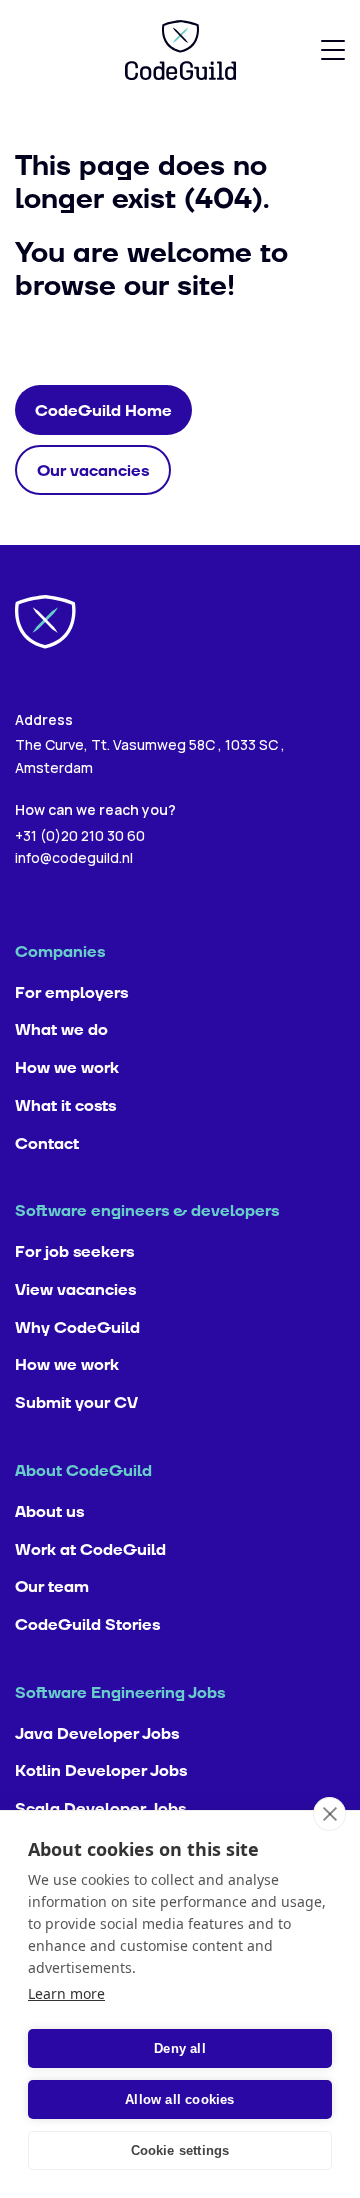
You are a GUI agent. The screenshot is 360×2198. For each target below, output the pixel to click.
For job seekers (74, 1252)
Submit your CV (76, 1403)
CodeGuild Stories (87, 1625)
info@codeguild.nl (74, 857)
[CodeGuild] (180, 50)
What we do (61, 1030)
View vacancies (75, 1290)
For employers (71, 993)
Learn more (66, 1993)
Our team (52, 1587)
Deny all (180, 2048)
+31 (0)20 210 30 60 (80, 835)
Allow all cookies (179, 2099)
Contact (47, 1144)
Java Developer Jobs (97, 1734)
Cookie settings (180, 2150)
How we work (67, 1068)
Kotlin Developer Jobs (101, 1771)
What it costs (65, 1106)
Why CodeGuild (77, 1328)
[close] (329, 1814)
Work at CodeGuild (90, 1550)
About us (49, 1512)
